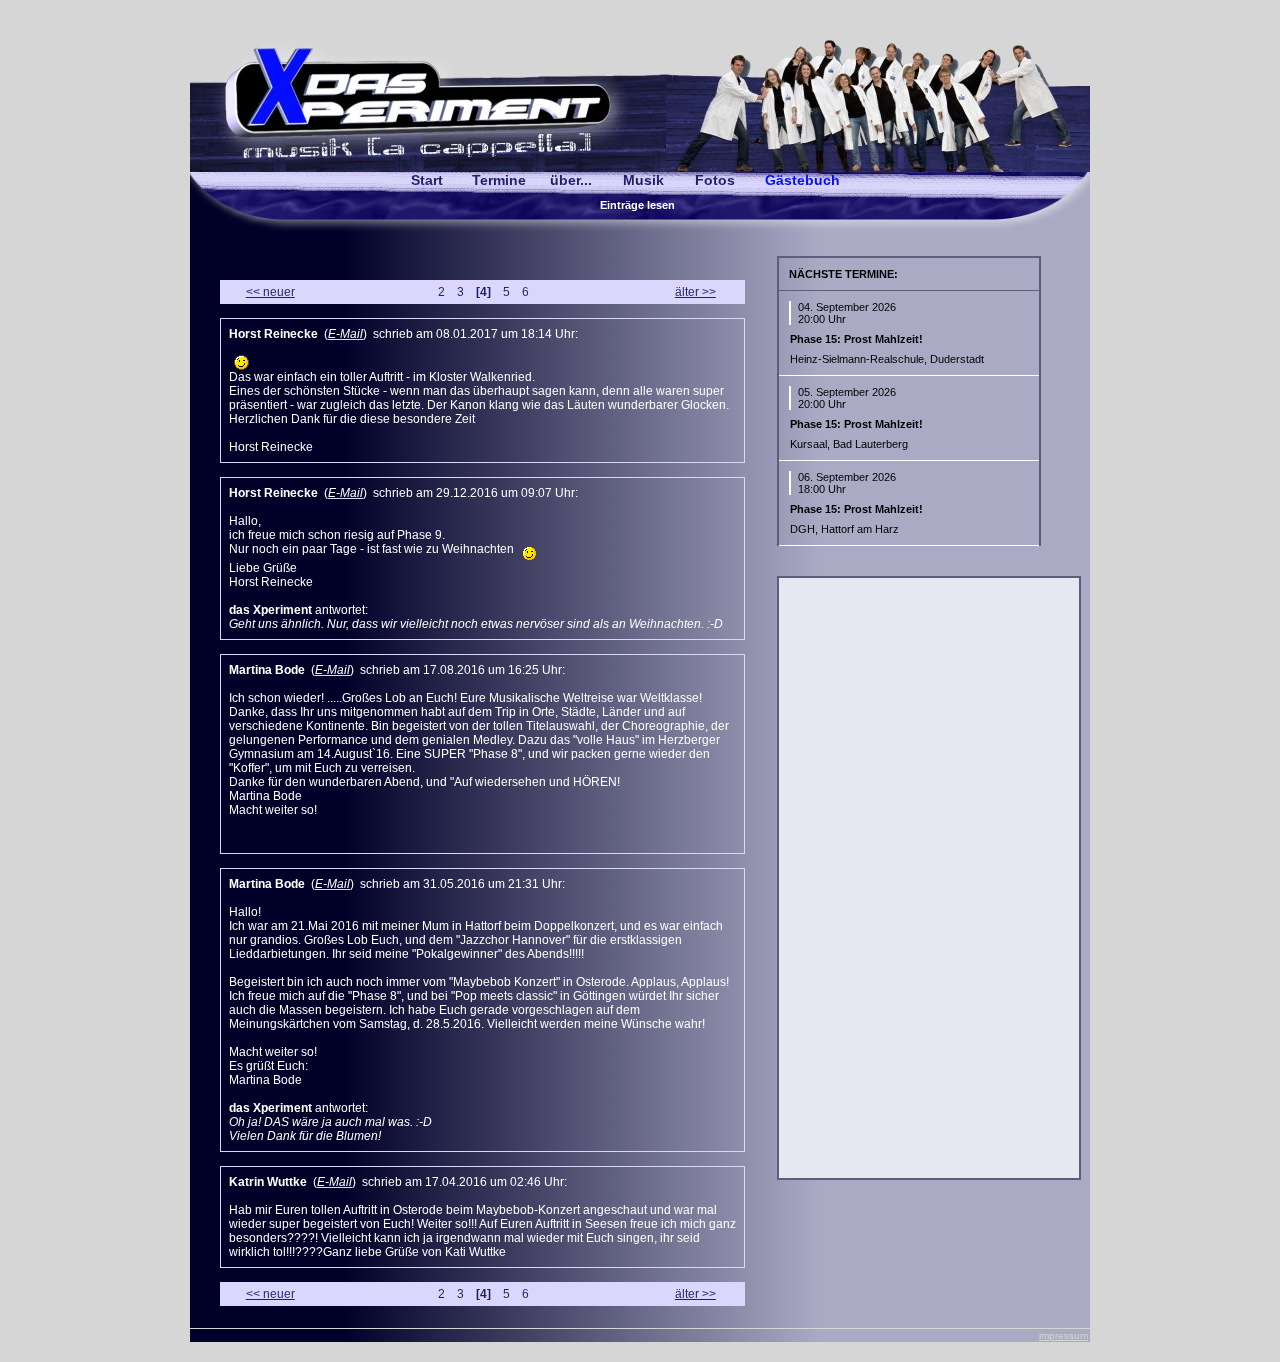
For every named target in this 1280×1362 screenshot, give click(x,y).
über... (571, 180)
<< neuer (270, 292)
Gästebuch (802, 180)
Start (427, 180)
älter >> (695, 292)
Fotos (715, 180)
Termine (499, 180)
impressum (1063, 1335)
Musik (643, 180)
